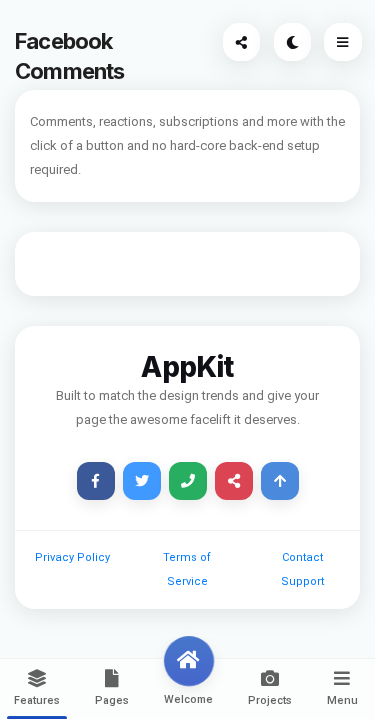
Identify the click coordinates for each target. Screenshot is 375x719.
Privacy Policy (72, 557)
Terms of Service (187, 569)
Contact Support (302, 569)
